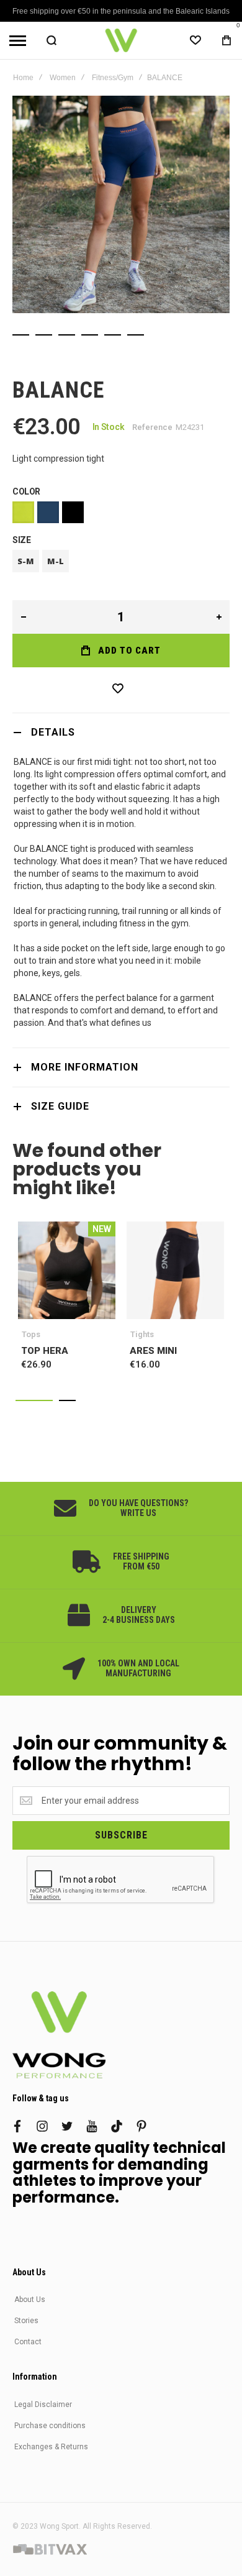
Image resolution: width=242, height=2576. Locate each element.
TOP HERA (67, 1270)
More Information (85, 1067)
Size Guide (60, 1106)
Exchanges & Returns (51, 2447)
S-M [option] (26, 561)
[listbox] (121, 514)
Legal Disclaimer (43, 2405)
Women (63, 78)
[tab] (121, 732)
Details (53, 732)
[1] (21, 335)
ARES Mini (175, 1270)
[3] (67, 335)
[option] (23, 512)
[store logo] (121, 40)
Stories (26, 2321)
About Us (30, 2300)
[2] (44, 335)
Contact (28, 2342)
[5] (113, 335)
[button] (34, 1400)
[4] (90, 335)
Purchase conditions (50, 2426)
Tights (142, 1334)
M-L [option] (56, 561)
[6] (136, 335)
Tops (31, 1334)
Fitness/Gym (113, 78)
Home (23, 78)
